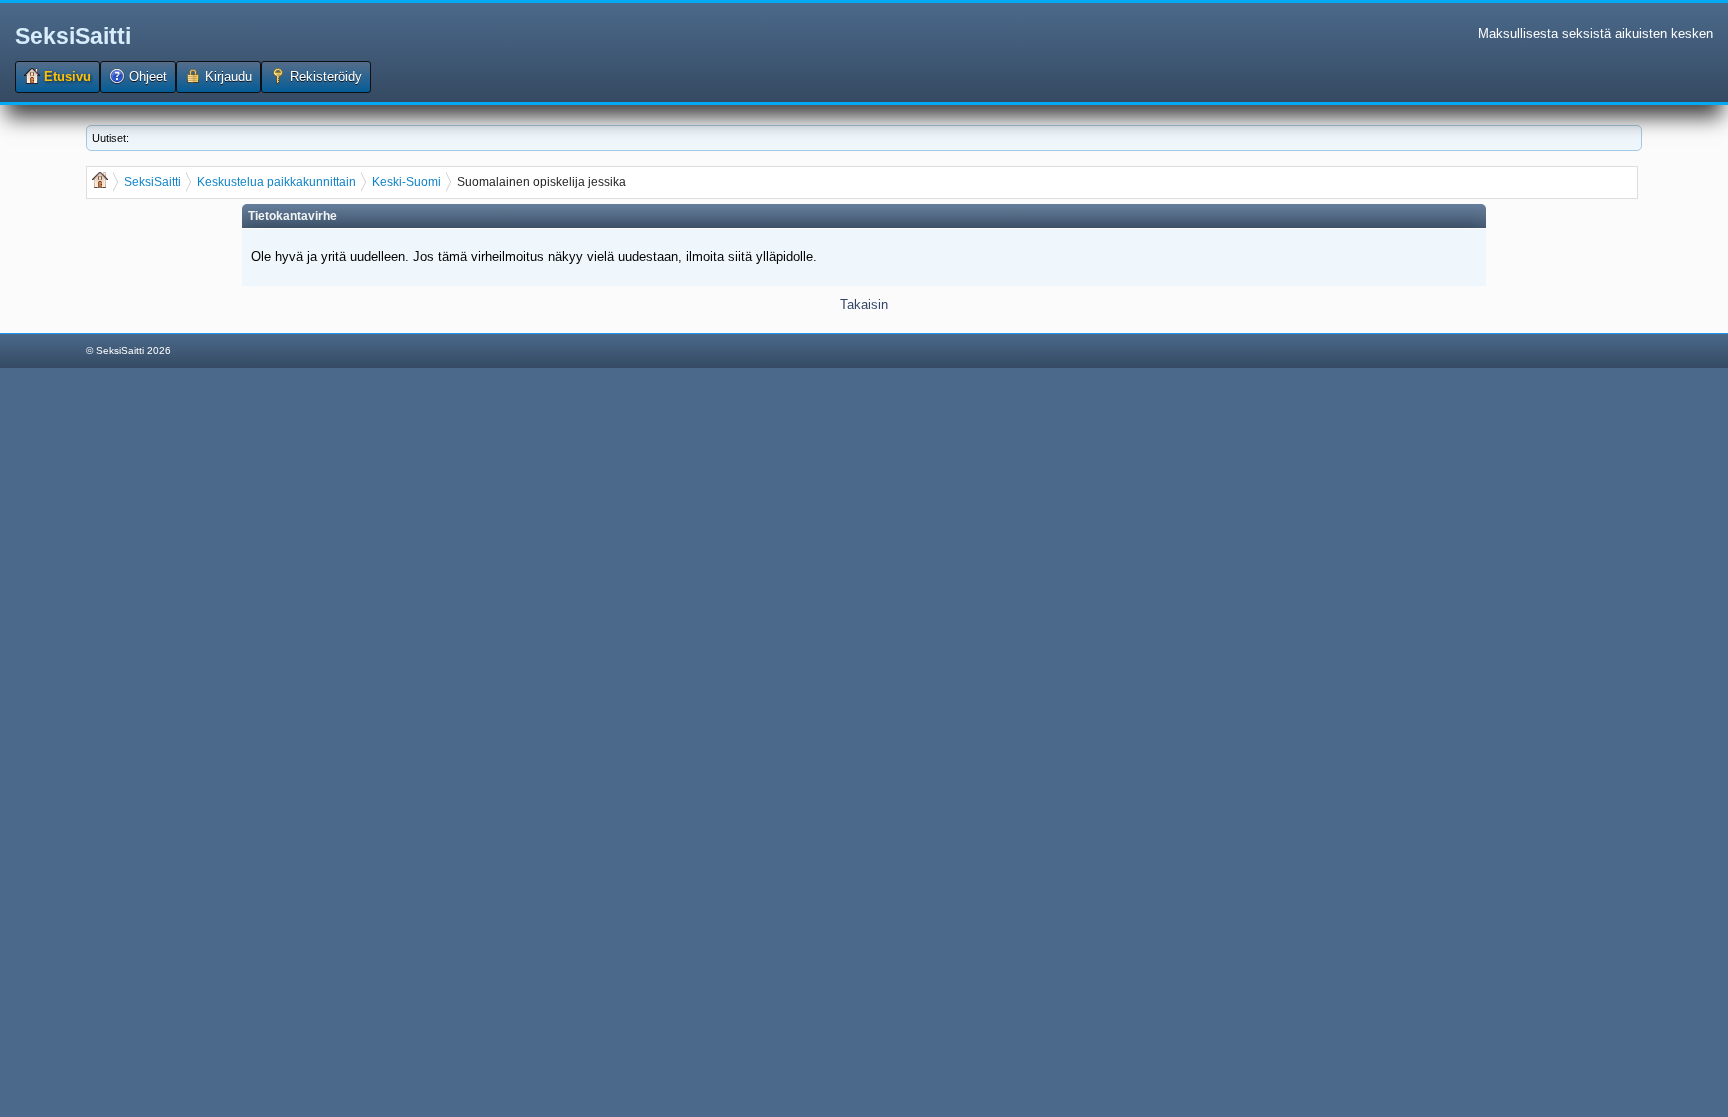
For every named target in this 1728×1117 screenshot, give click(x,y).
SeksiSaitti (73, 36)
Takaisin (864, 304)
